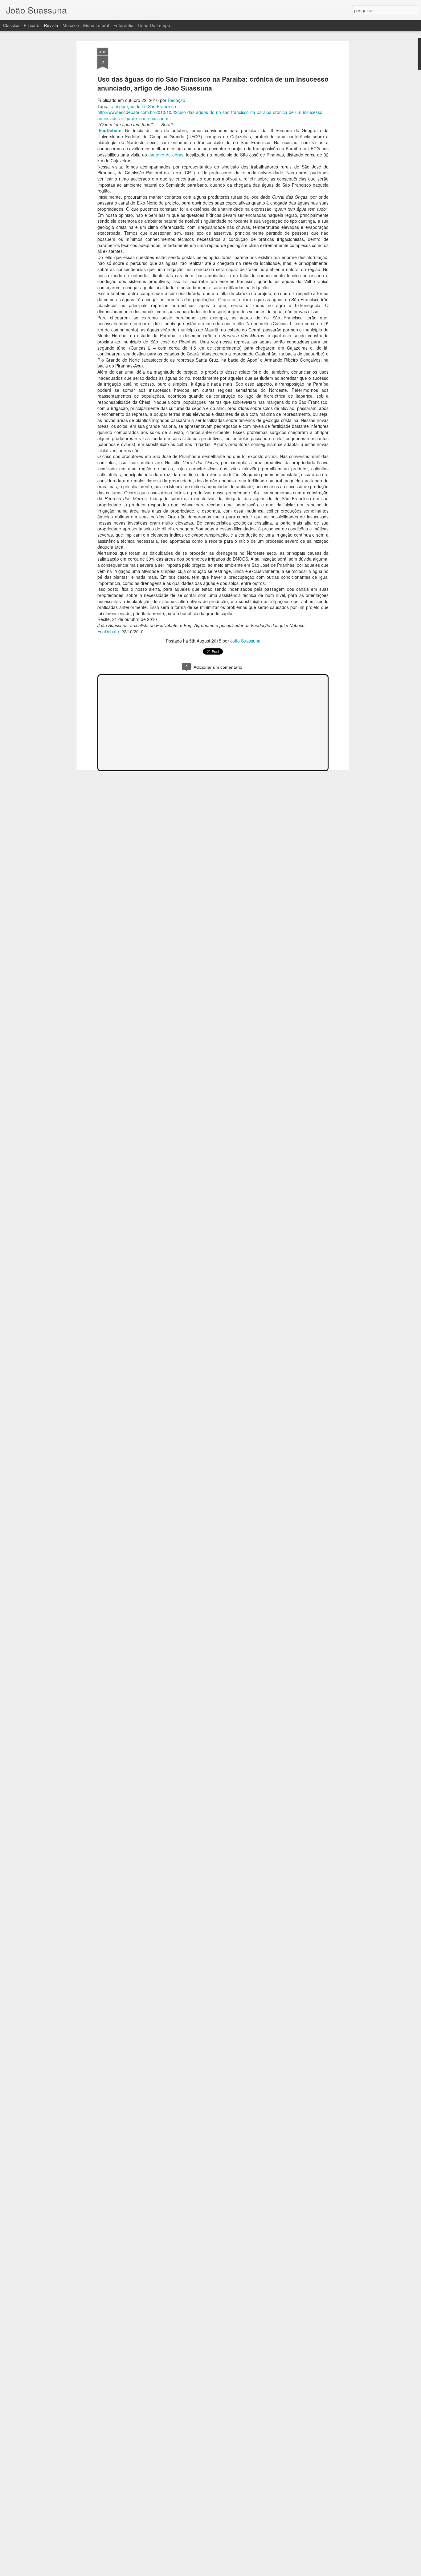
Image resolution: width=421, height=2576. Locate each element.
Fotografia (123, 25)
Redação (176, 100)
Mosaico (71, 25)
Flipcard (32, 25)
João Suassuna (245, 641)
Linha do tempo (154, 25)
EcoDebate (110, 130)
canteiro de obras (166, 155)
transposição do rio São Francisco (143, 106)
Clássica (11, 25)
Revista (51, 25)
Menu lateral (96, 25)
